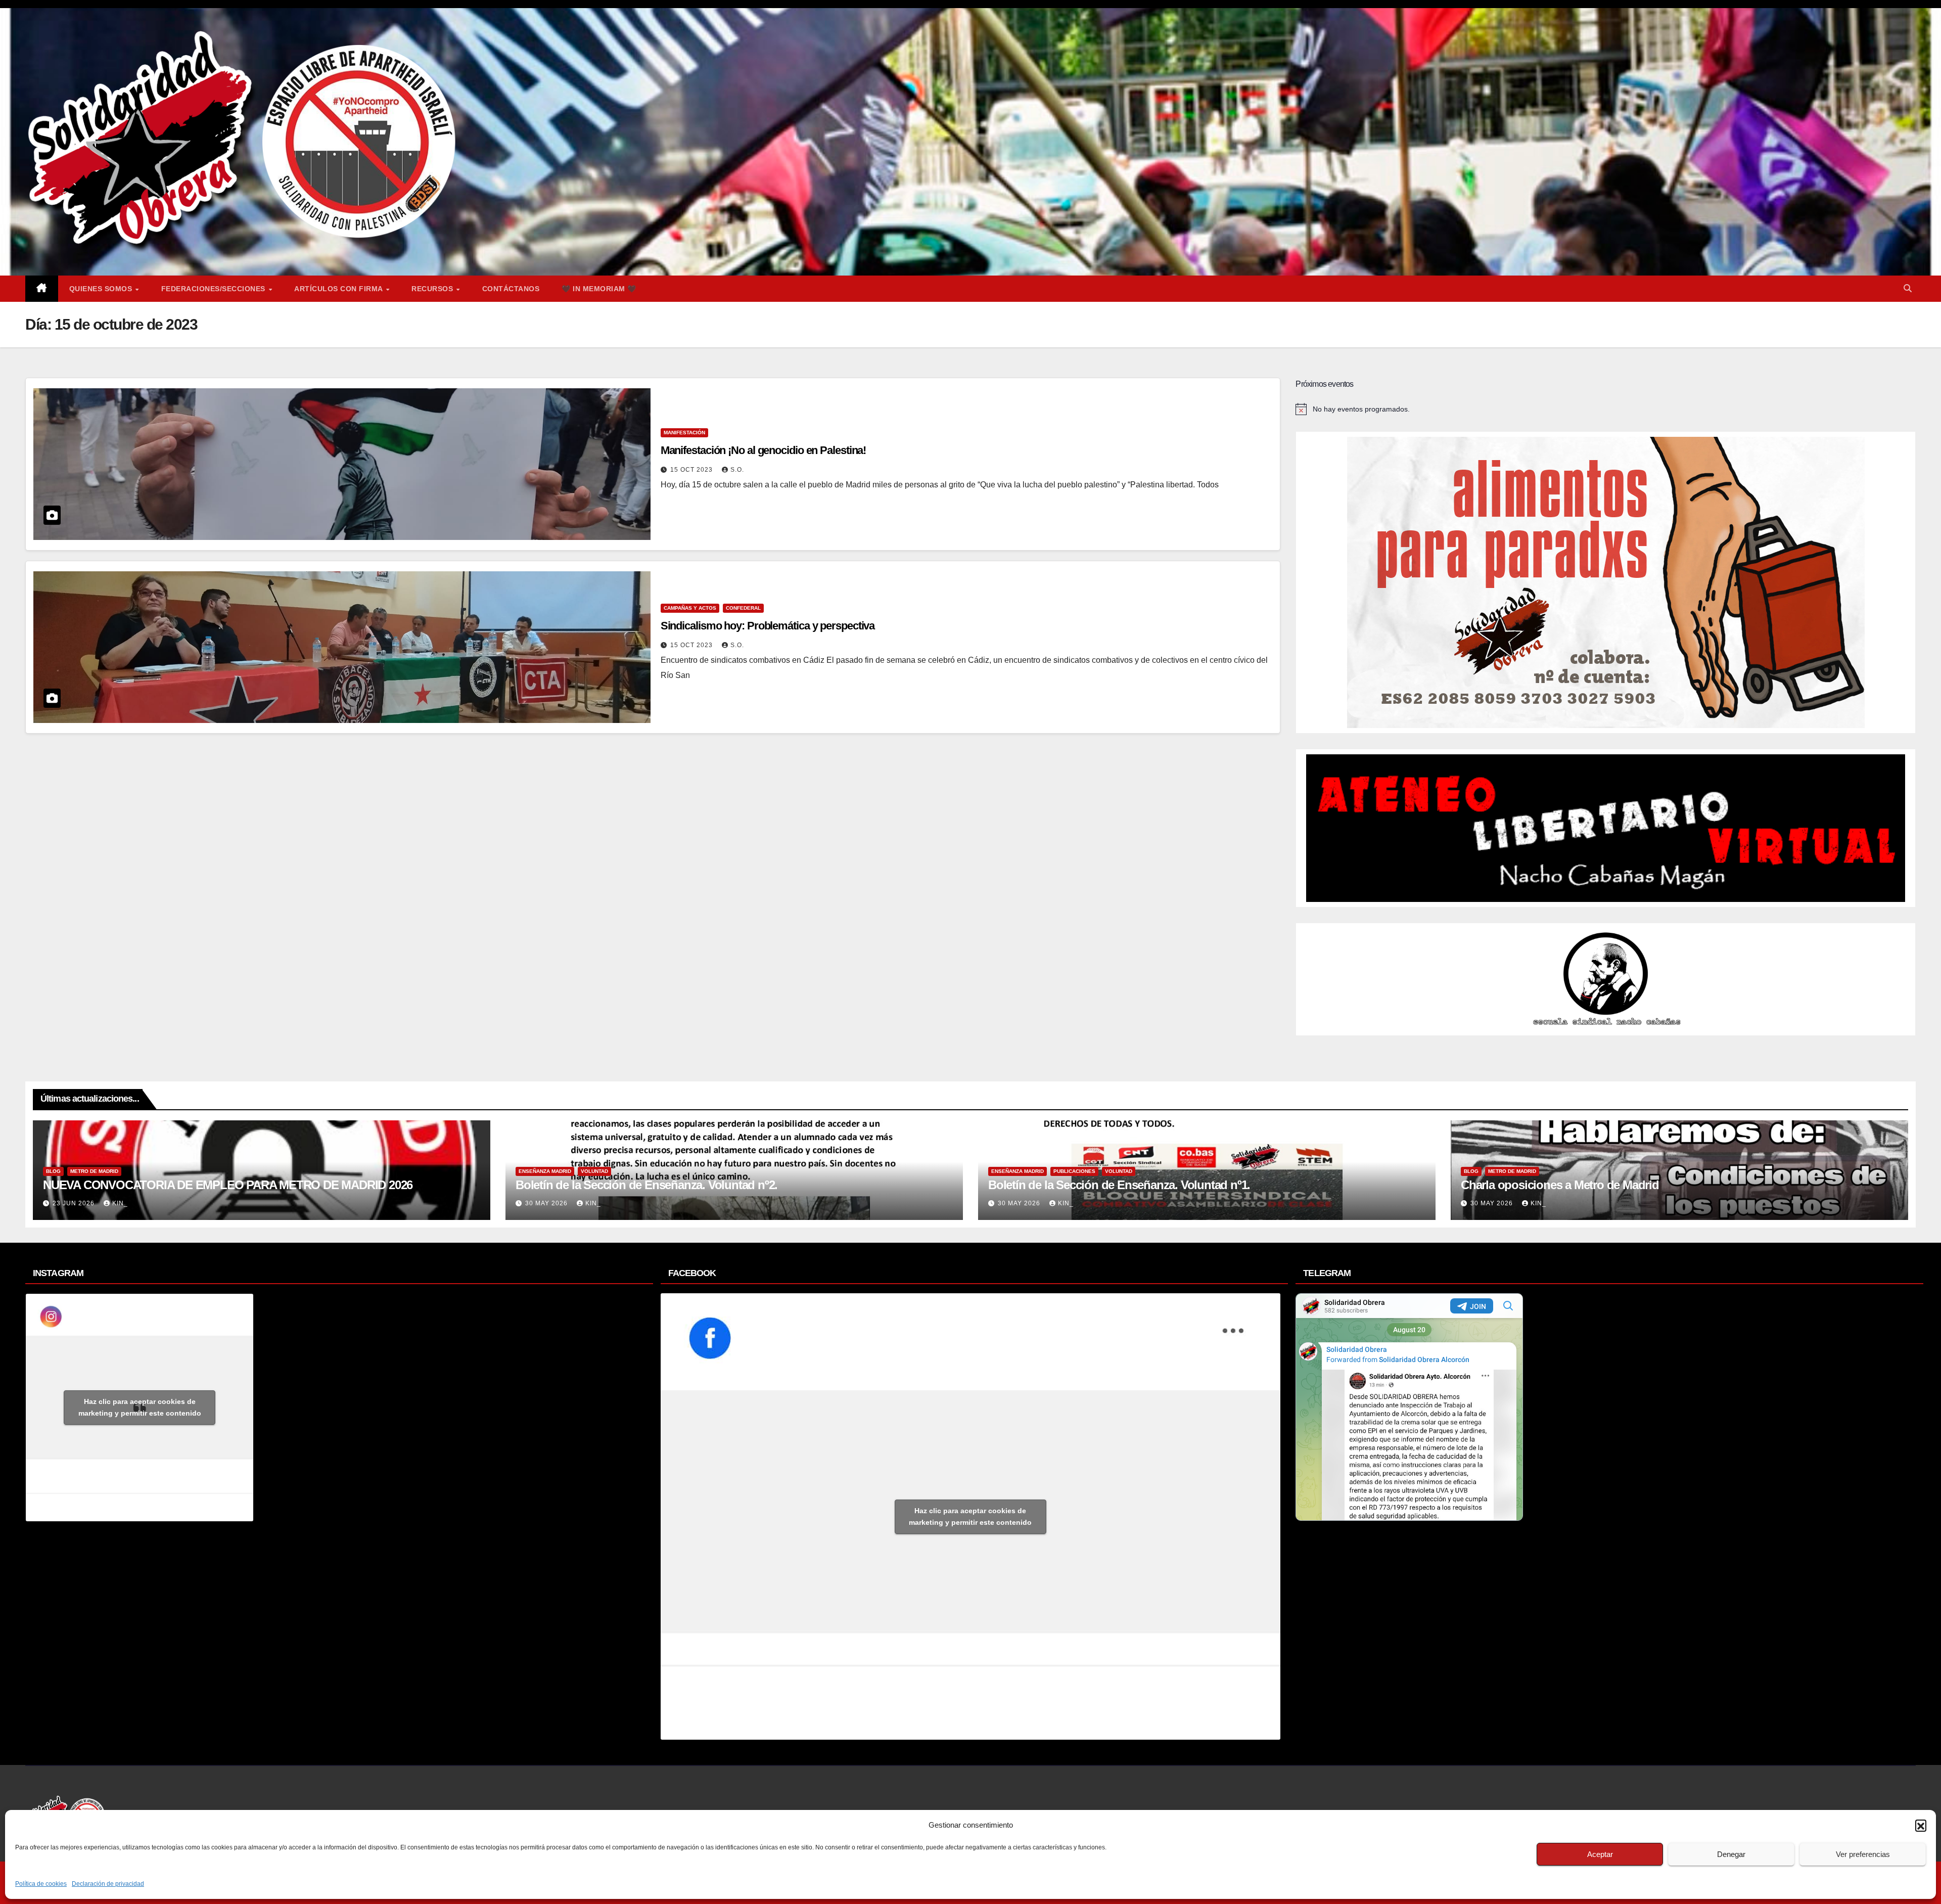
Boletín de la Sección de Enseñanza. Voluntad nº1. (1119, 1185)
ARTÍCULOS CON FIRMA (339, 289)
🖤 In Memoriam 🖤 (599, 289)
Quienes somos (102, 289)
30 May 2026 (547, 1203)
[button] (1921, 1825)
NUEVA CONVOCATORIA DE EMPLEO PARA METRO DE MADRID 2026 (228, 1185)
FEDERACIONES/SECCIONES (215, 289)
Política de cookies (41, 1884)
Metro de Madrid (94, 1171)
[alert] (1606, 409)
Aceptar (1600, 1854)
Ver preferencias (1863, 1854)
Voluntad (594, 1171)
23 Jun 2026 (75, 1203)
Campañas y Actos (690, 608)
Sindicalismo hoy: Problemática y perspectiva (768, 626)
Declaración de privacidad (108, 1884)
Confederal (743, 608)
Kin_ (120, 1203)
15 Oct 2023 (692, 470)
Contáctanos (511, 289)
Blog (53, 1171)
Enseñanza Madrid (545, 1171)
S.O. (737, 470)
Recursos (433, 289)
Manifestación (684, 433)
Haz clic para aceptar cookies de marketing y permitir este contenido (140, 1407)
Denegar (1731, 1854)
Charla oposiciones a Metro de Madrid (1560, 1185)
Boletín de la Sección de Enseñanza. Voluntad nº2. (646, 1185)
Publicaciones (1074, 1171)
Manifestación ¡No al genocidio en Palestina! (764, 450)
